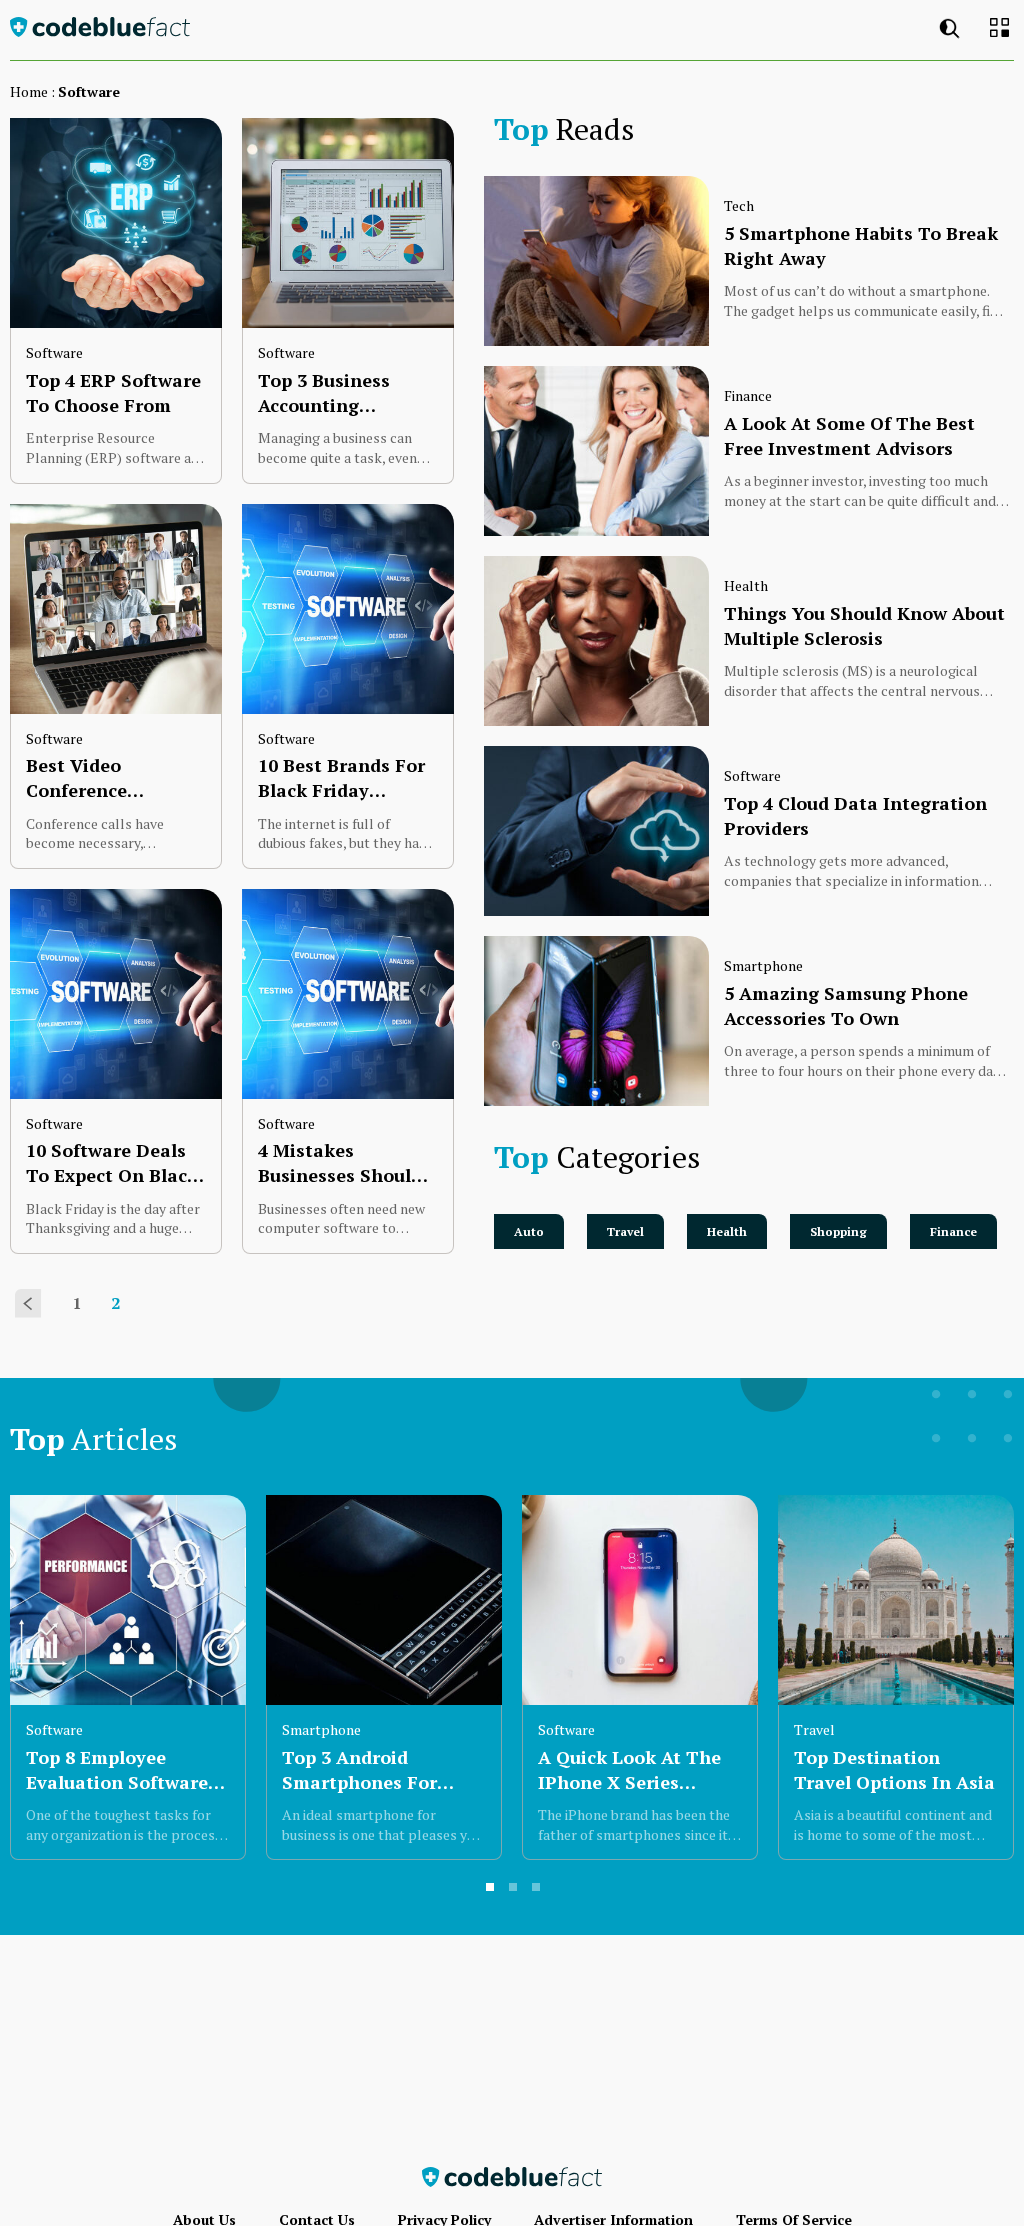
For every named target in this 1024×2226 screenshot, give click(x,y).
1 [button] (491, 1888)
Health (727, 1231)
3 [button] (537, 1888)
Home (29, 91)
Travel (625, 1231)
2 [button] (514, 1888)
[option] (128, 1677)
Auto (529, 1231)
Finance (953, 1231)
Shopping (838, 1231)
